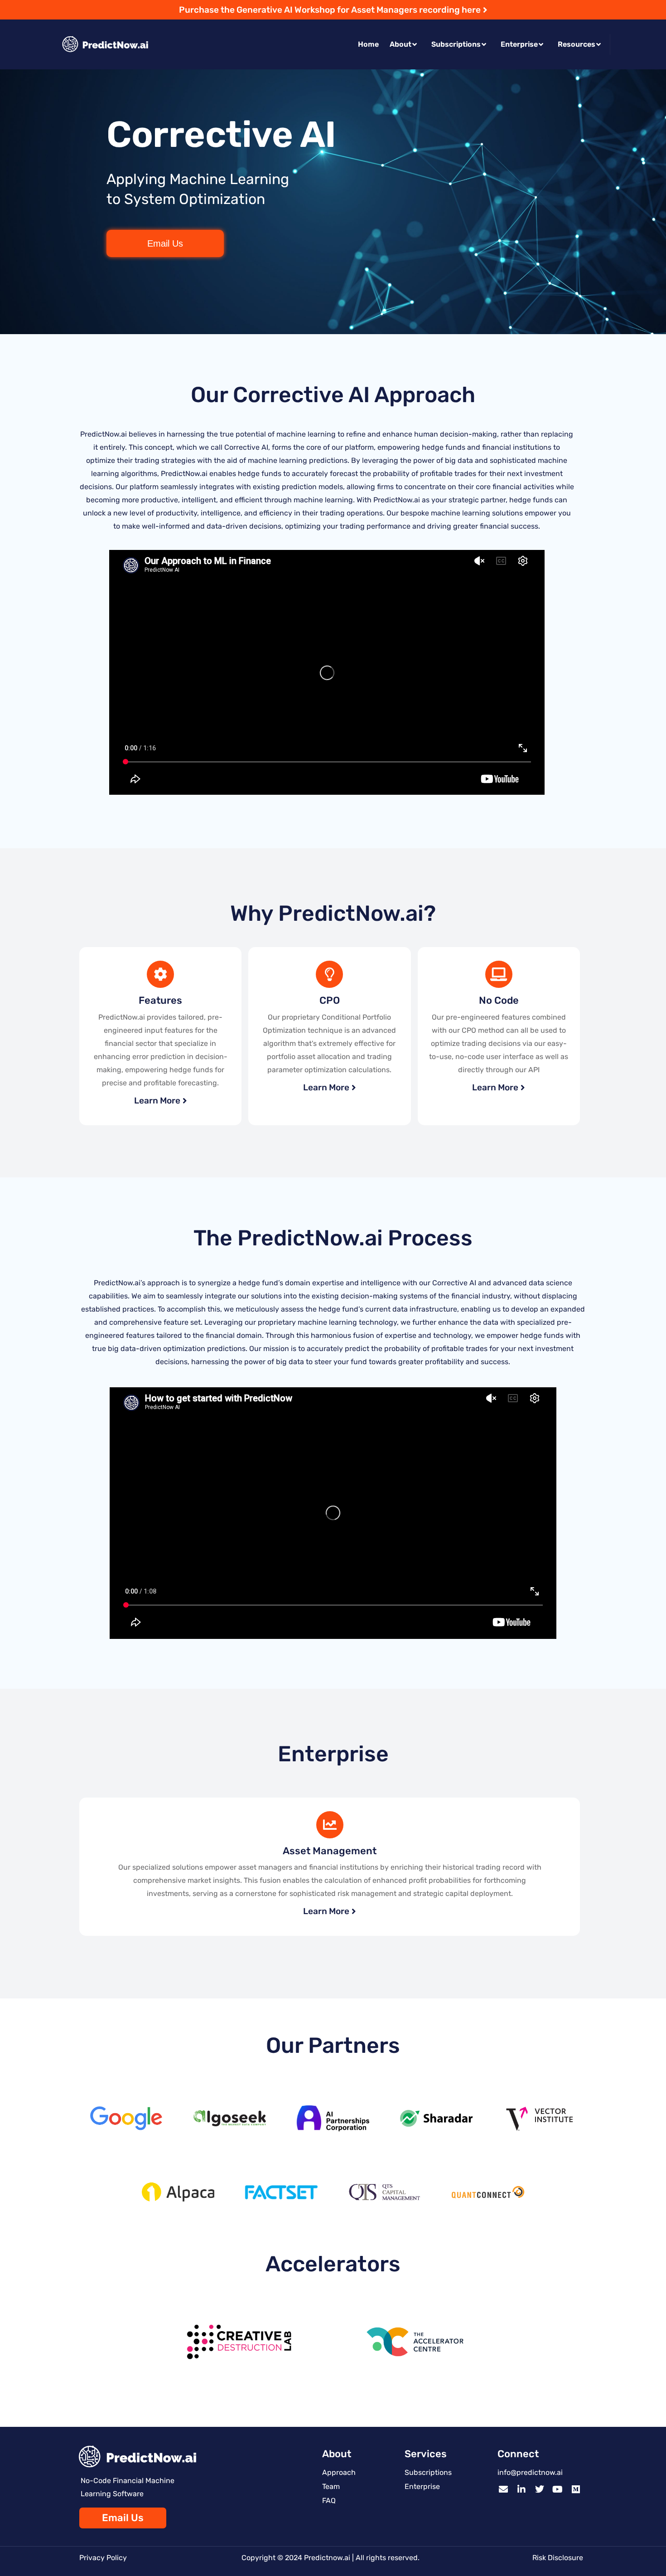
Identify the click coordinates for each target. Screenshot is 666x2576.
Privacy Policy (103, 2558)
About (401, 44)
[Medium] (576, 2489)
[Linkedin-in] (521, 2489)
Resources (577, 44)
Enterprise (519, 44)
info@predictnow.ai (530, 2472)
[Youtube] (558, 2489)
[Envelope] (503, 2489)
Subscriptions (456, 44)
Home (368, 44)
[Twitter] (540, 2489)
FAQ (329, 2501)
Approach (339, 2472)
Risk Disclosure (558, 2558)
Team (331, 2486)
